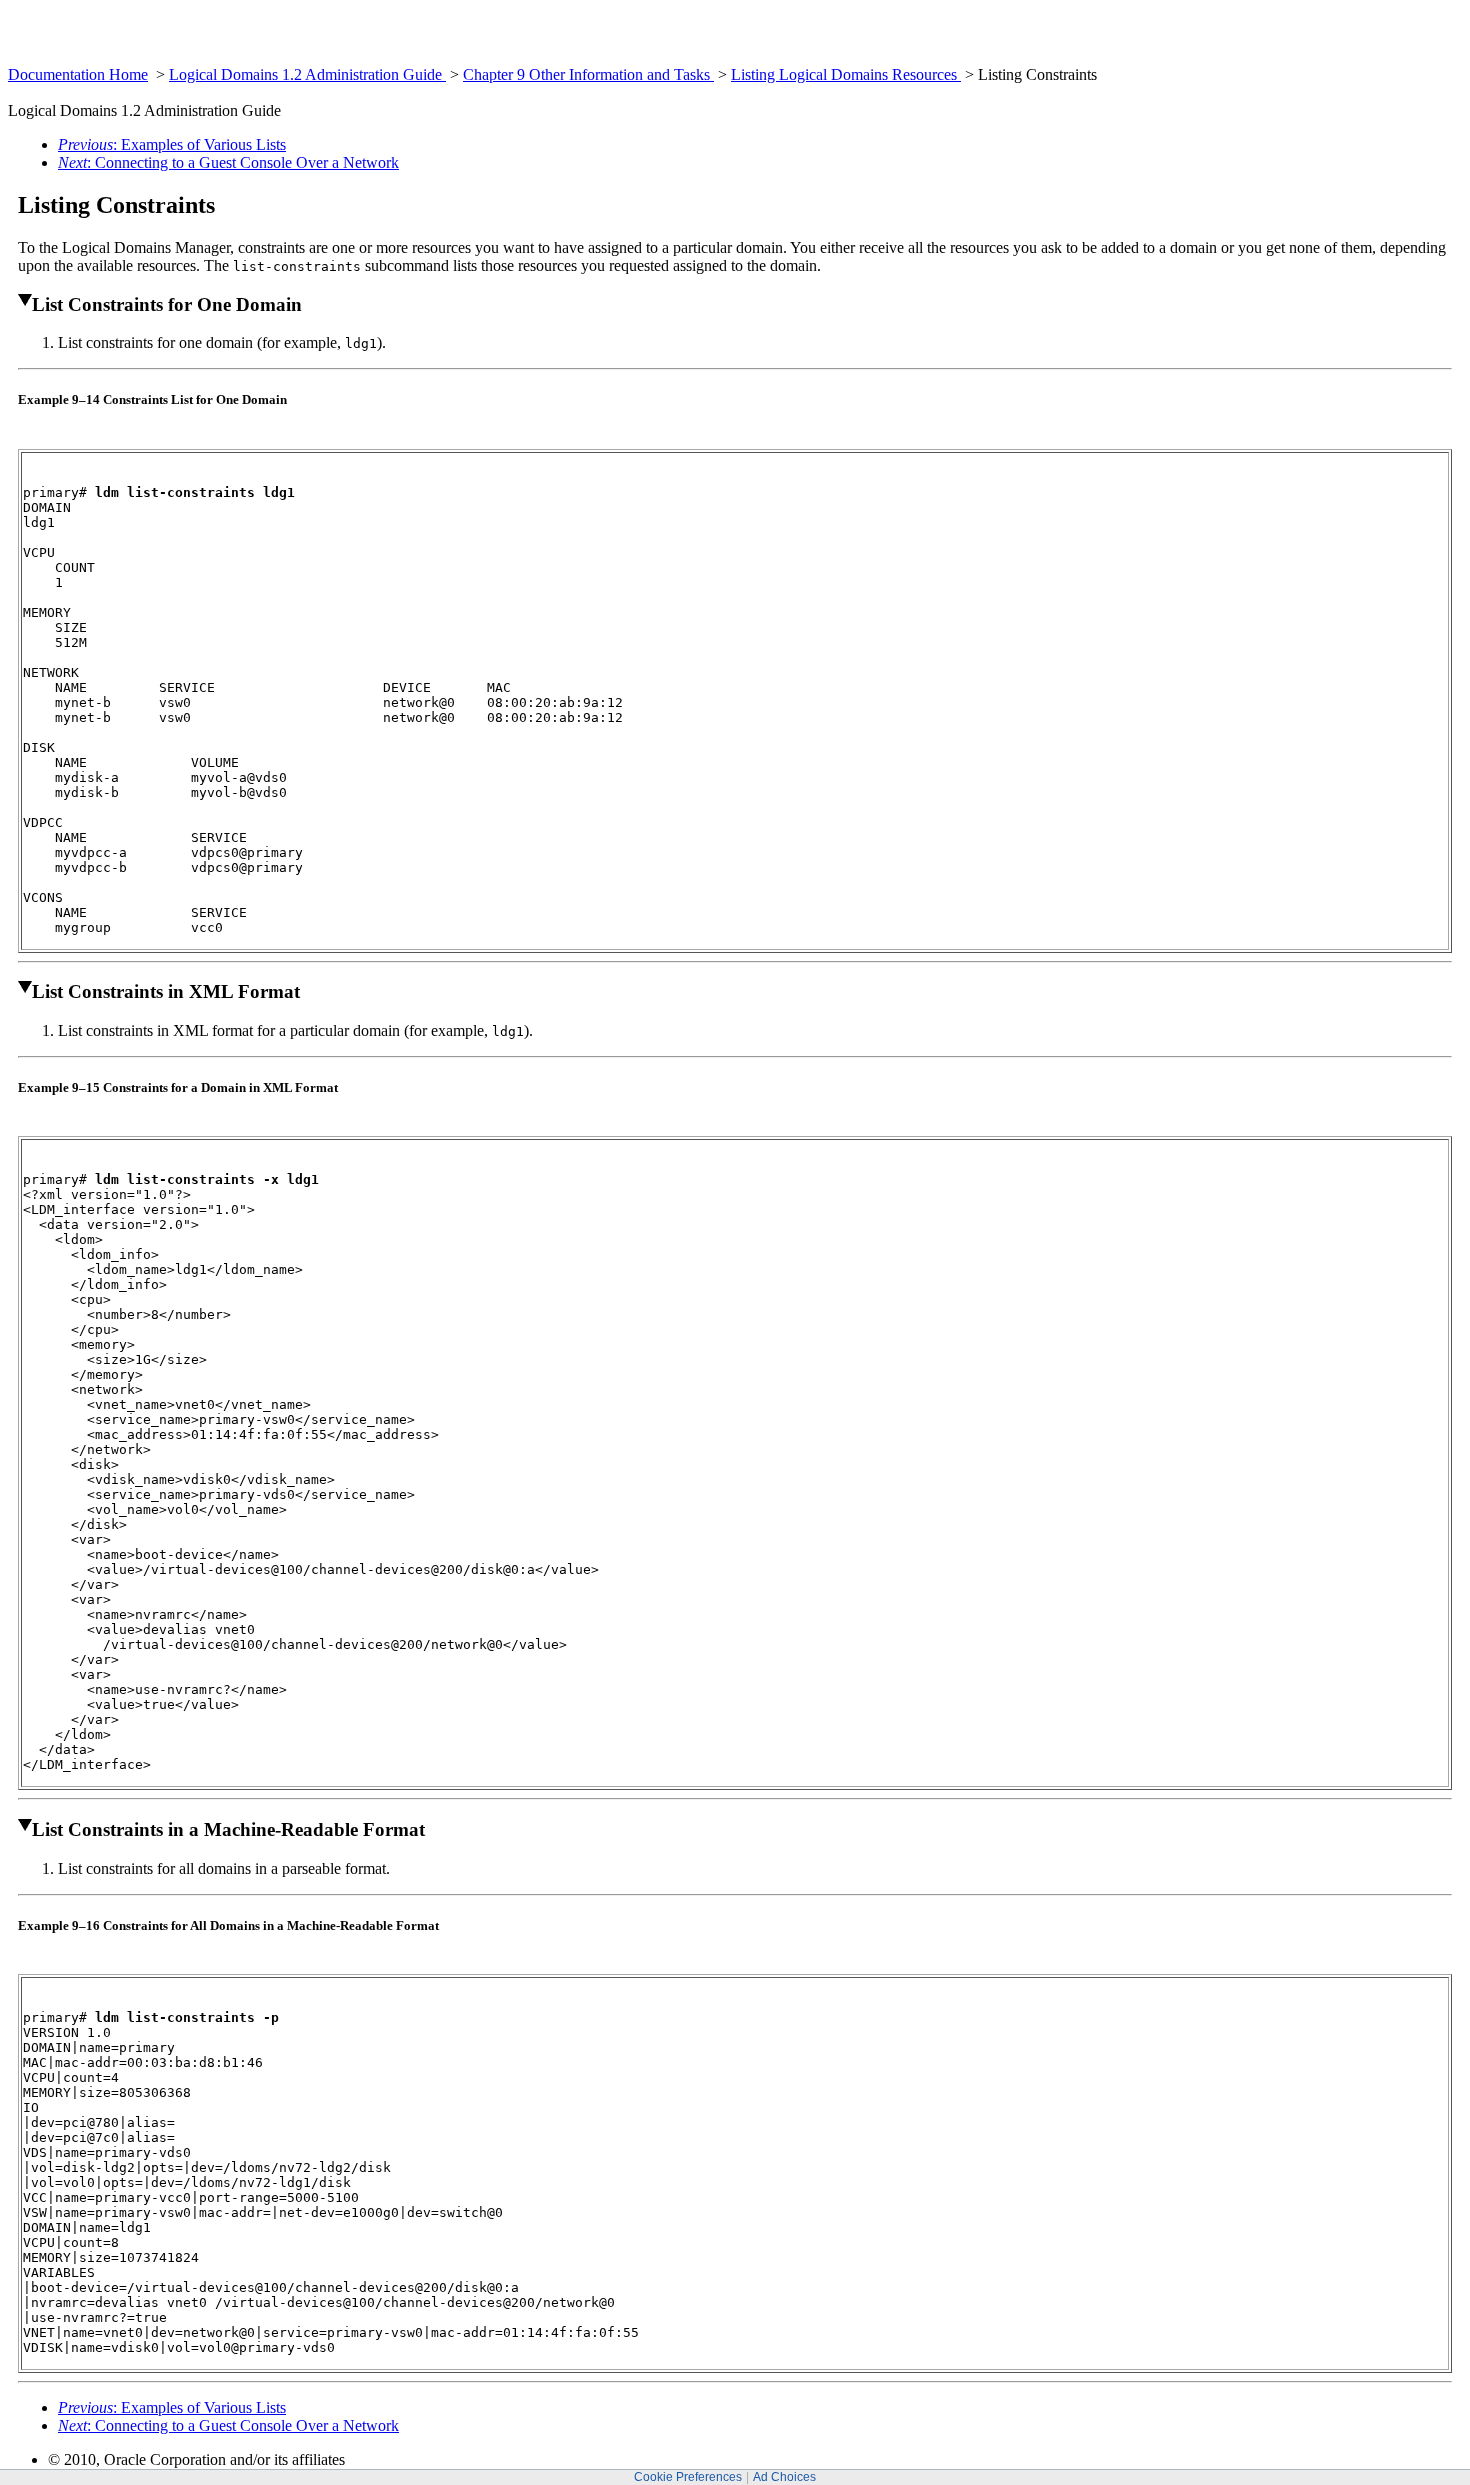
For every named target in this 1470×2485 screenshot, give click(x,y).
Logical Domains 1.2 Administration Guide (307, 74)
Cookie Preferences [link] (688, 2477)
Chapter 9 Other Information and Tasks (588, 74)
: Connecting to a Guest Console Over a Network (228, 162)
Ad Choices (784, 2477)
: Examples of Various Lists (172, 144)
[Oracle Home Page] (57, 60)
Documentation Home (78, 74)
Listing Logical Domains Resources (846, 74)
